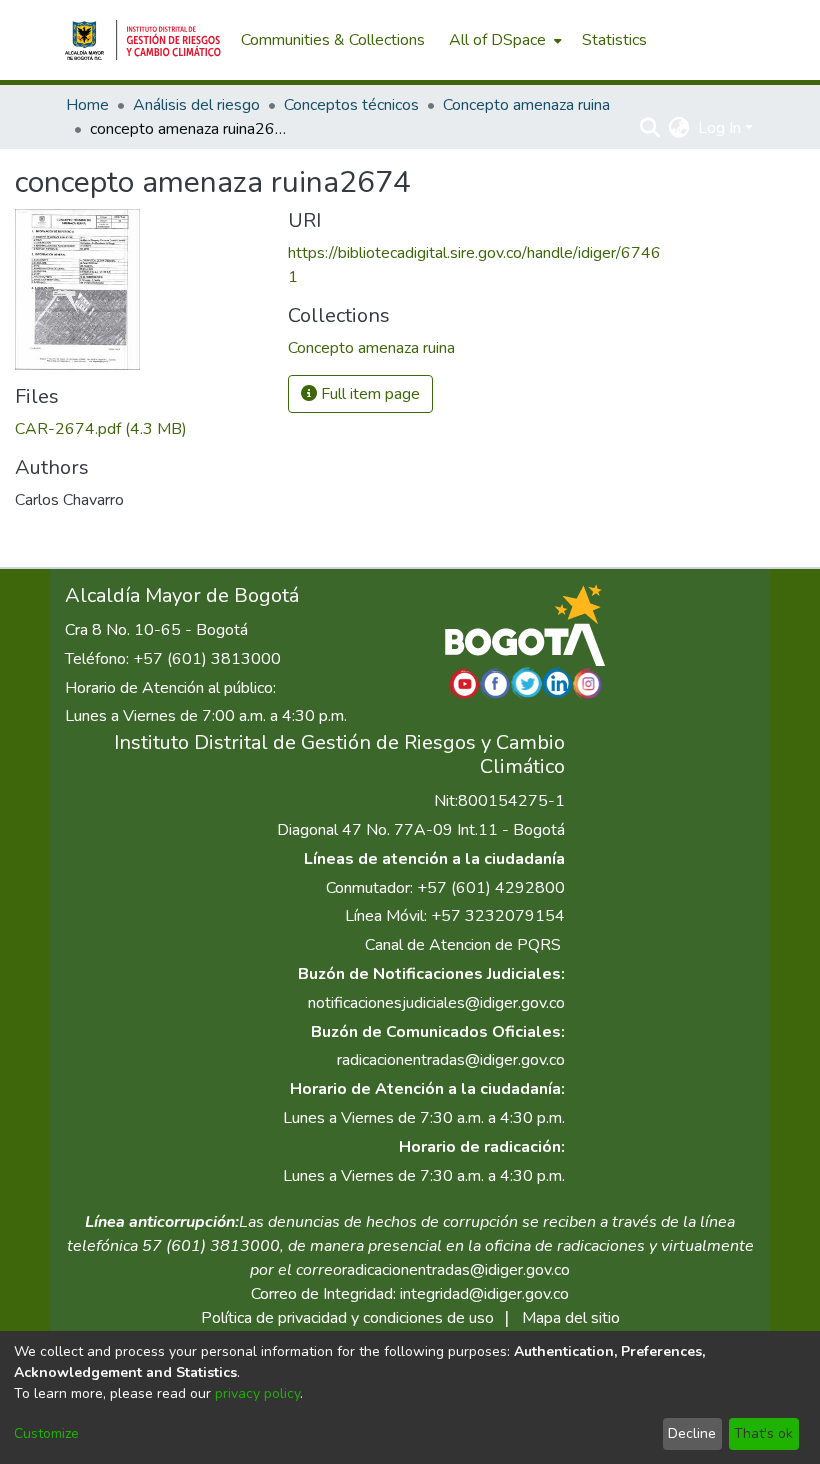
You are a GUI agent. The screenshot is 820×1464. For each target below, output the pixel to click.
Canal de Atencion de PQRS (463, 945)
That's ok (763, 1433)
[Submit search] (650, 128)
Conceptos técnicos (351, 105)
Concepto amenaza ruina (526, 105)
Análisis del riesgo (196, 105)
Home (87, 105)
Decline (692, 1433)
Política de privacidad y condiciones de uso (347, 1318)
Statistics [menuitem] (614, 40)
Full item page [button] (368, 394)
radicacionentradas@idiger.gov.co (451, 1060)
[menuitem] (503, 40)
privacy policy (257, 1393)
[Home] (143, 40)
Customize (46, 1433)
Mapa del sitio (571, 1318)
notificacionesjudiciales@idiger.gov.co (436, 1003)
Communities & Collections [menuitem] (333, 40)
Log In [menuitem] (719, 128)
